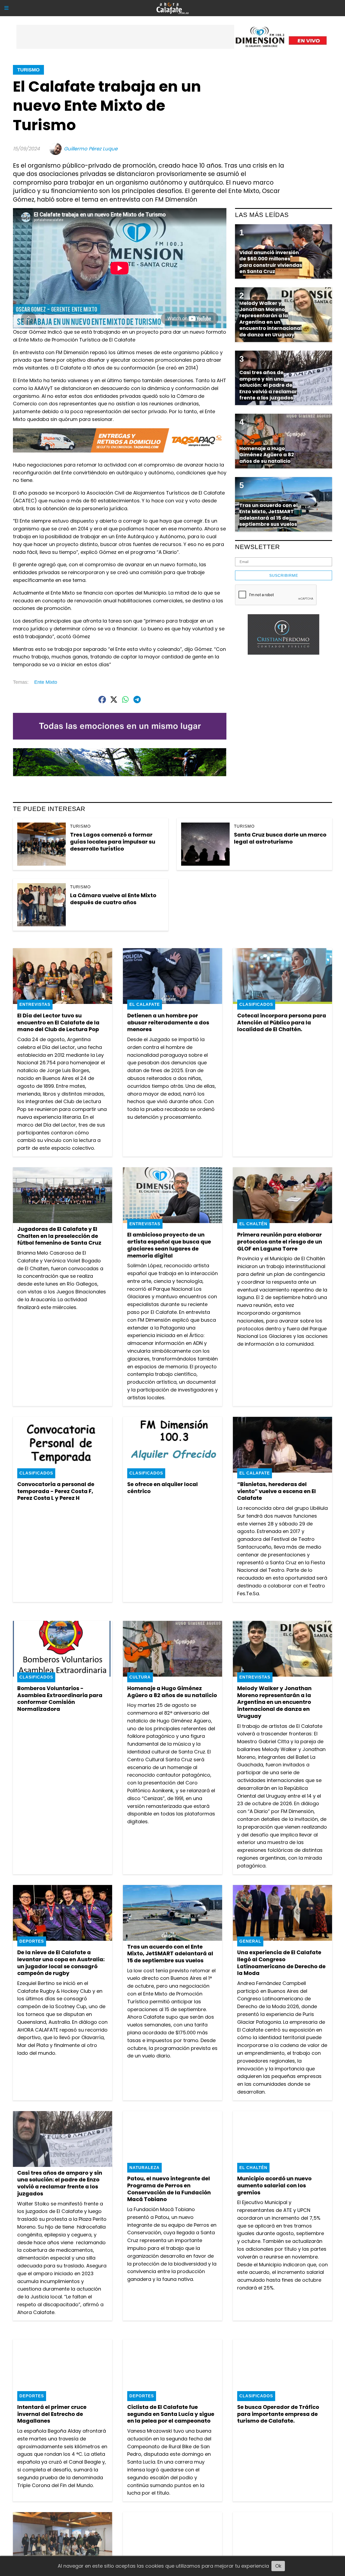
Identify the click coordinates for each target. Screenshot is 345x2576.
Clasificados (256, 1004)
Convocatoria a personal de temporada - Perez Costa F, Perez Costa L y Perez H (56, 1491)
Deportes (32, 1941)
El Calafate (145, 1004)
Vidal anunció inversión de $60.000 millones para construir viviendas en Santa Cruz (271, 262)
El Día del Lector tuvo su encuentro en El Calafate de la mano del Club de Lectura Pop (58, 1022)
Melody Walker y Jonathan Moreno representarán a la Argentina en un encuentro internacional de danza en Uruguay (274, 1702)
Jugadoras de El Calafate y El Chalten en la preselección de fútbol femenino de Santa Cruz (59, 1236)
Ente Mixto (46, 682)
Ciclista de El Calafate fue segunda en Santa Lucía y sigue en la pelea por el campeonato (171, 2414)
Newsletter (258, 547)
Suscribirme (284, 575)
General (250, 1941)
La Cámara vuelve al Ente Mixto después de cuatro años (113, 899)
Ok (278, 2566)
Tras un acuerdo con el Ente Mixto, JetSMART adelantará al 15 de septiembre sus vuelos (170, 1954)
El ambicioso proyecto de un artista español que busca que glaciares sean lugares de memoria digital (169, 1245)
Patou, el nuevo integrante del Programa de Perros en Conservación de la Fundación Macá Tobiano (169, 2189)
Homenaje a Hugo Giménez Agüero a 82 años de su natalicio (172, 1692)
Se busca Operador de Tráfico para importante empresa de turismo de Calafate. (278, 2414)
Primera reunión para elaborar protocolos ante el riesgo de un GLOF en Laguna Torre (280, 1242)
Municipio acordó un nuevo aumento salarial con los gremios (274, 2185)
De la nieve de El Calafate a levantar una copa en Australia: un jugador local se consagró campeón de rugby (61, 1963)
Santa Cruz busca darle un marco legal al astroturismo (280, 838)
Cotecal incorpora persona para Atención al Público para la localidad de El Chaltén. (282, 1022)
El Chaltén (253, 1224)
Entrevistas (35, 1004)
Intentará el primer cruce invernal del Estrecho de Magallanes (52, 2414)
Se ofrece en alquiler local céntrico (163, 1488)
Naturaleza (144, 2168)
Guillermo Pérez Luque (91, 149)
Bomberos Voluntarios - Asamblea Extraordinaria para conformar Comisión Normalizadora (60, 1699)
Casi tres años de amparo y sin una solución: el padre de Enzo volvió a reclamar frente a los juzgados (60, 2183)
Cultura (140, 1677)
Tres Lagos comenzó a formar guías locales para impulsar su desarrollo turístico (113, 842)
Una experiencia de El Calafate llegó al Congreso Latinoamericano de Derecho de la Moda (281, 1963)
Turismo (28, 70)
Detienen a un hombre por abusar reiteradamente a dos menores (168, 1022)
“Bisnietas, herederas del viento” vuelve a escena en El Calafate (277, 1491)
